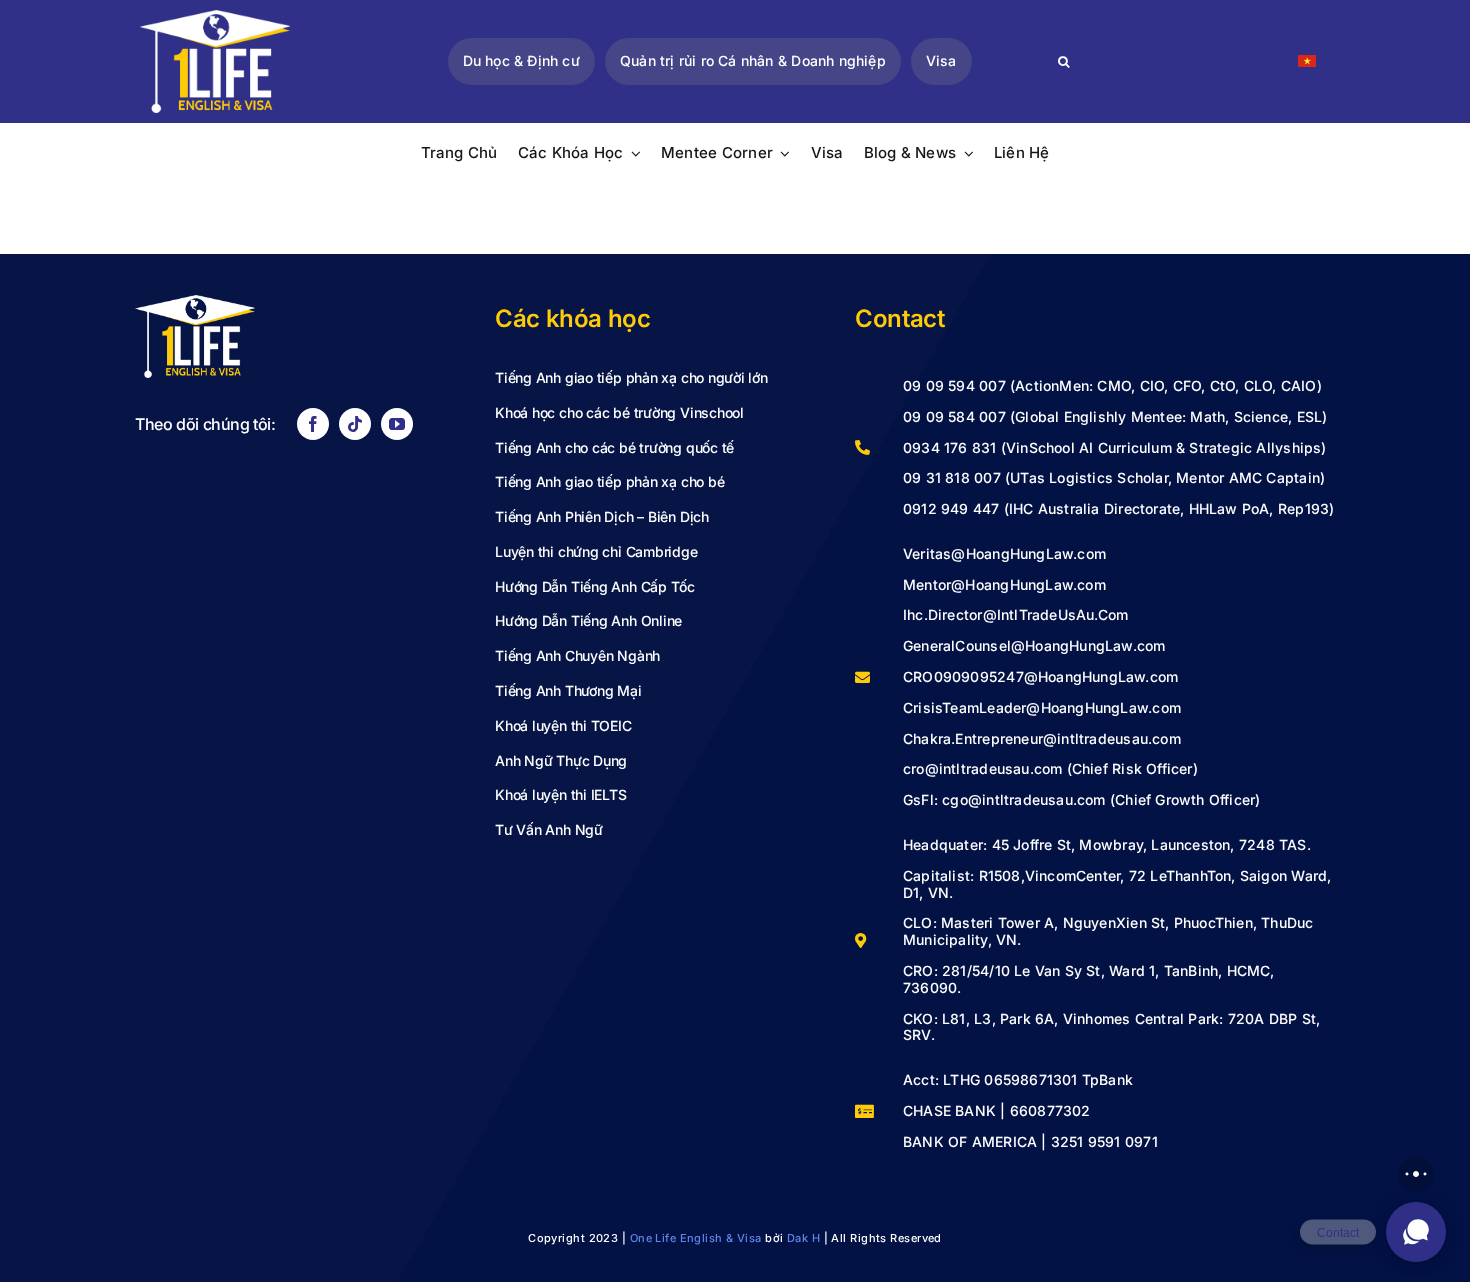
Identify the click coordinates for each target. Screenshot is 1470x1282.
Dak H (803, 1238)
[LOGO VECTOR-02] (215, 18)
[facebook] (313, 424)
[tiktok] (355, 424)
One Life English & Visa (696, 1238)
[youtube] (397, 424)
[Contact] (1416, 1232)
